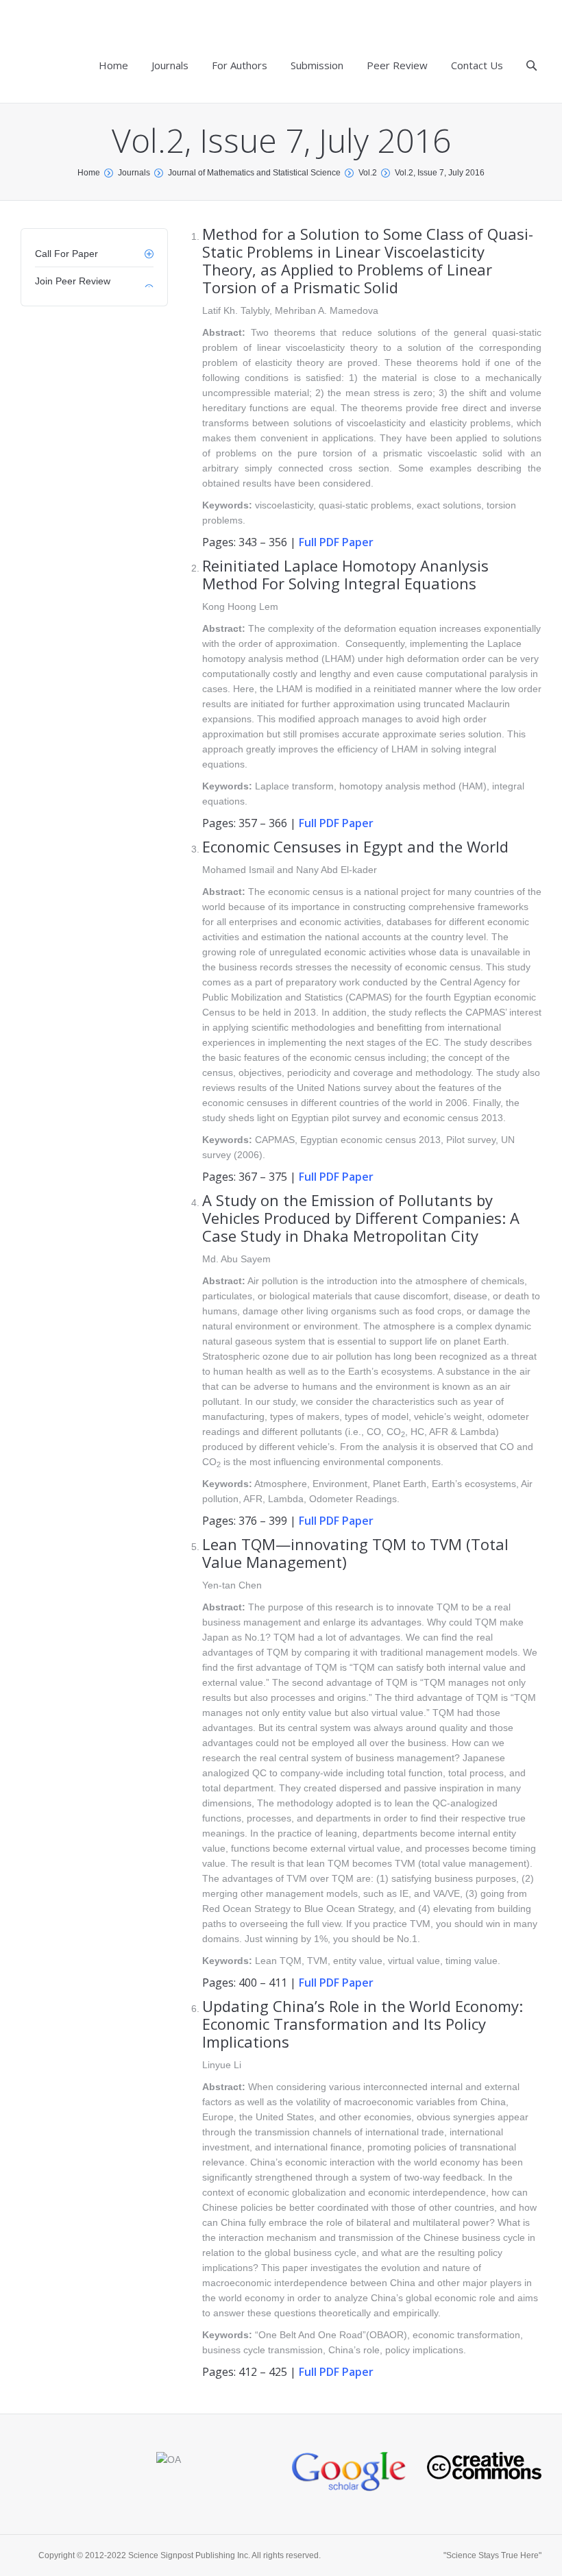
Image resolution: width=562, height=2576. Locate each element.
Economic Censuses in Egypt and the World (355, 846)
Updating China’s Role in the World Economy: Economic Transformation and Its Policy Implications (363, 2024)
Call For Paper (66, 254)
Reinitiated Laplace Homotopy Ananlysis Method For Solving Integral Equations (345, 574)
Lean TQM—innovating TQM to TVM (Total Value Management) (355, 1553)
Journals (134, 173)
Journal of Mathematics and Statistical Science (254, 173)
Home (89, 173)
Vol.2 (368, 173)
